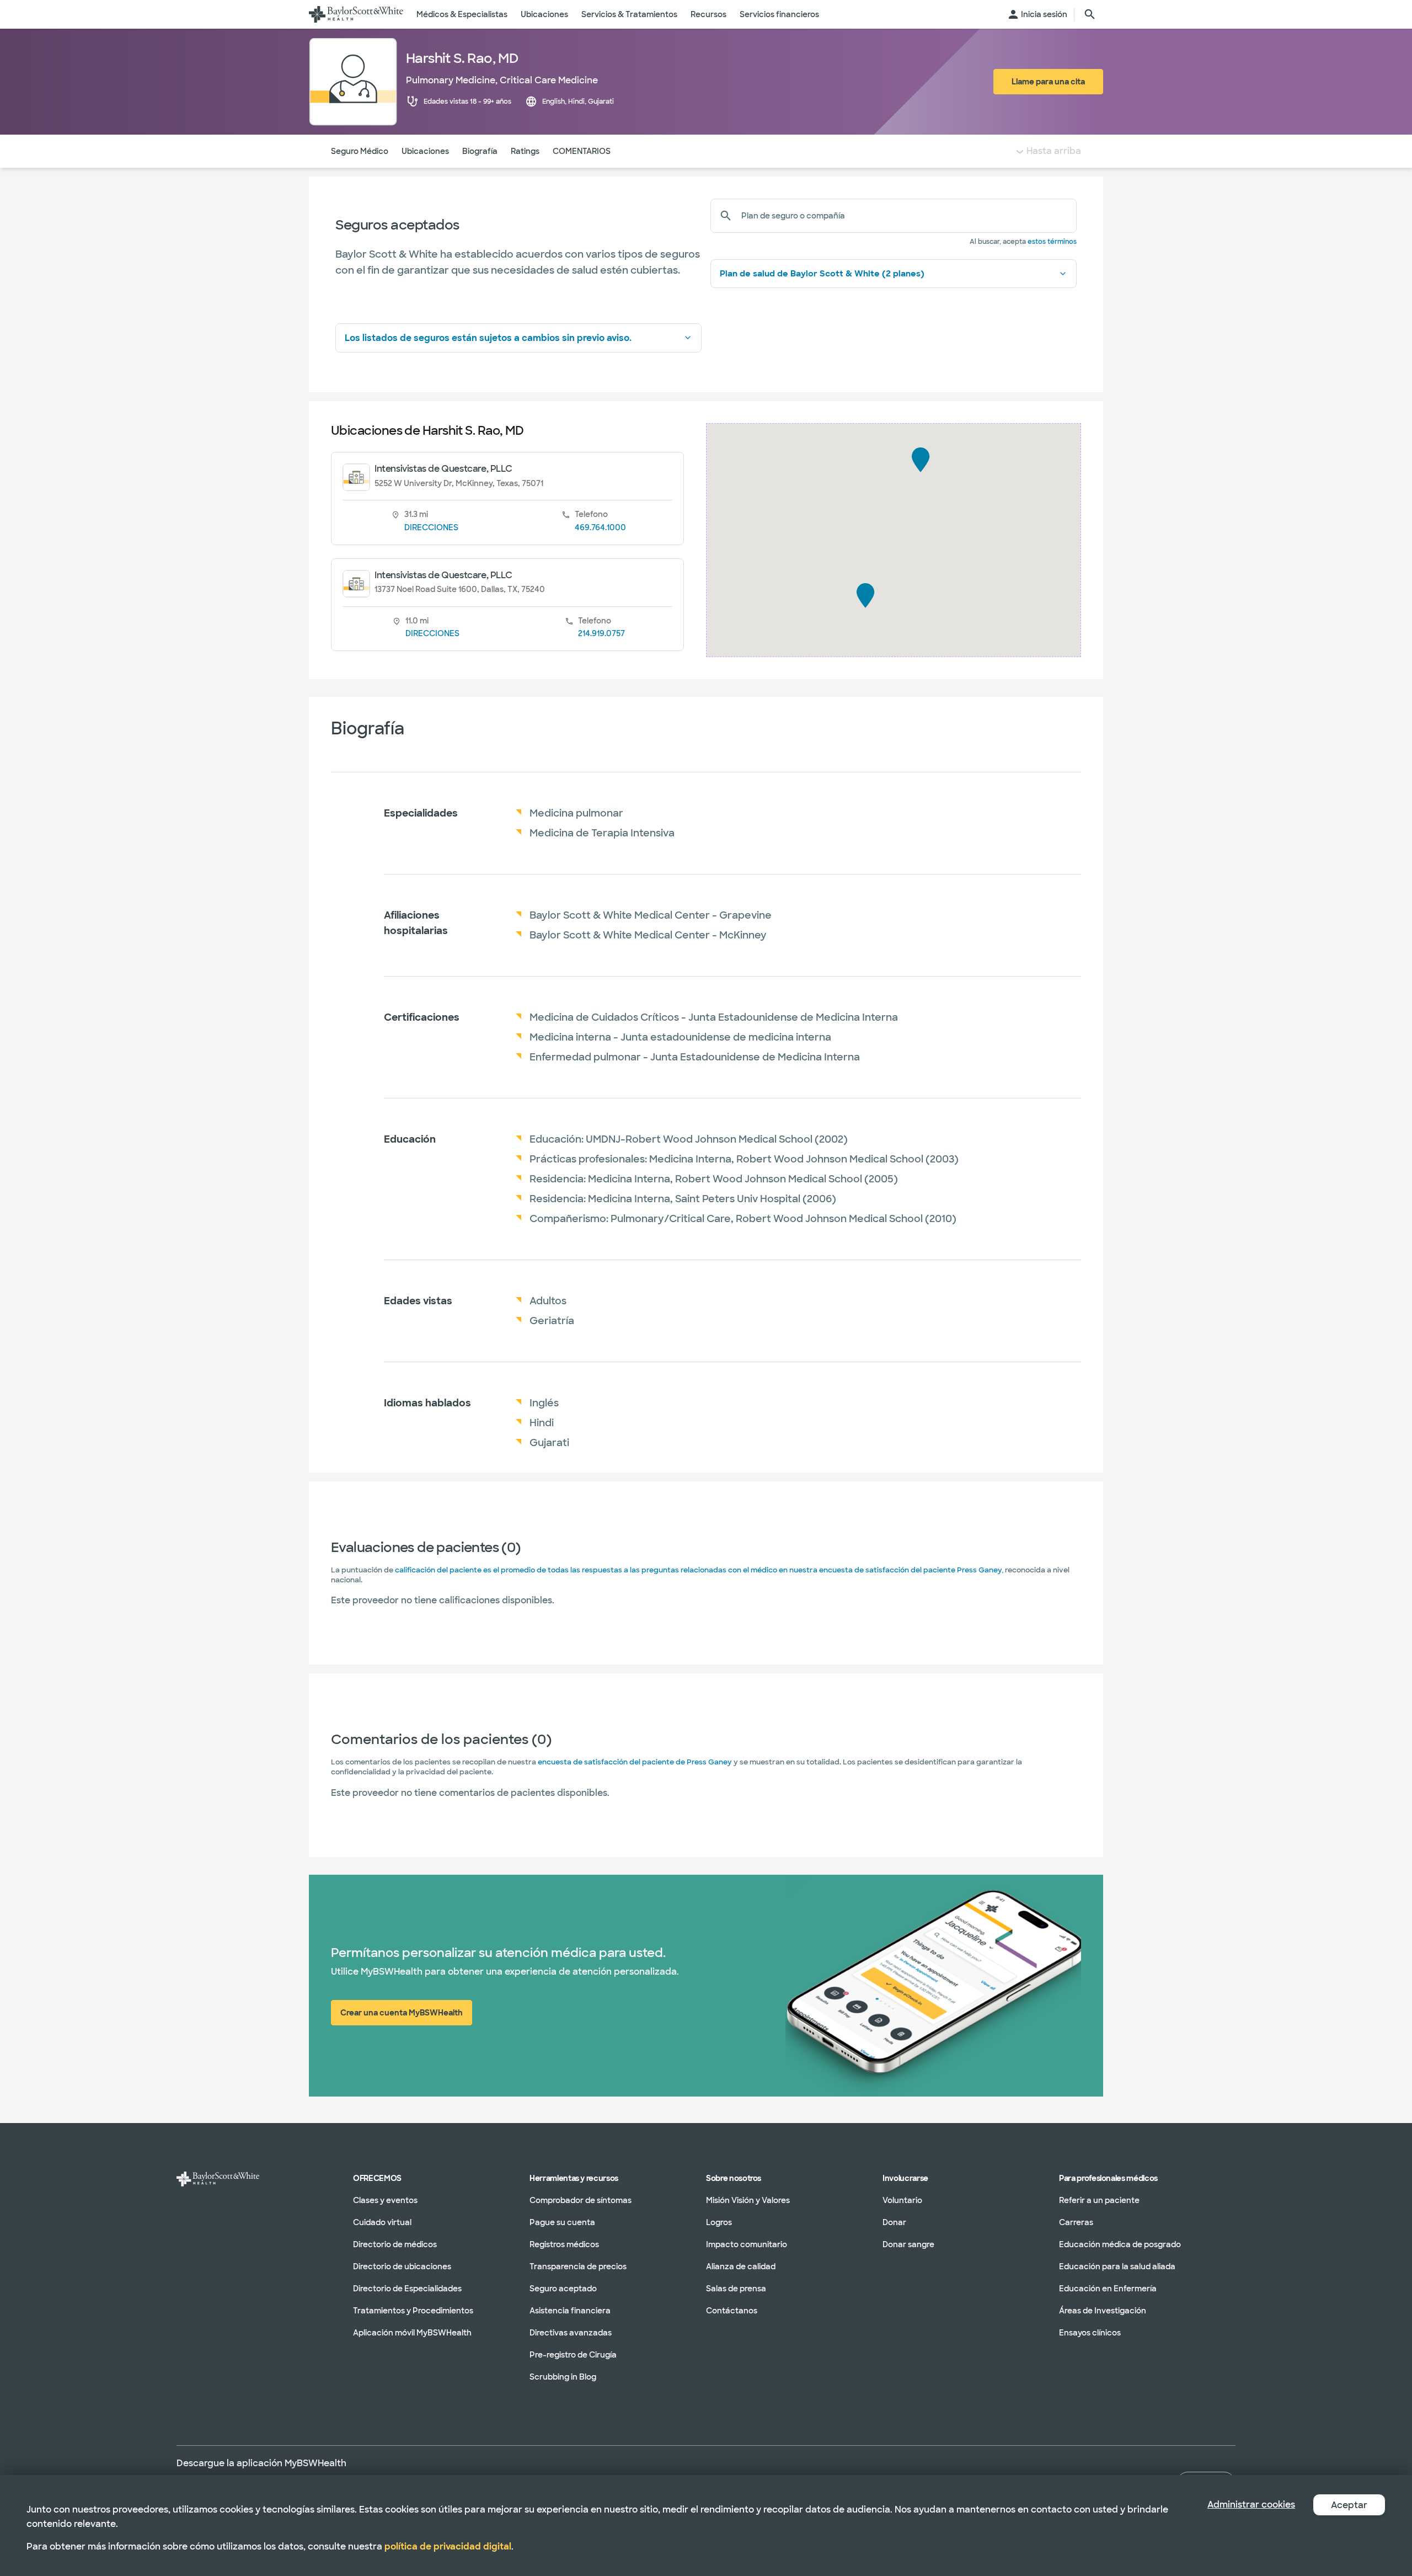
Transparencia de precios (578, 2266)
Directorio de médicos (395, 2244)
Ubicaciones (425, 151)
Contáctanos (732, 2311)
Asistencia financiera (570, 2311)
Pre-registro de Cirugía (573, 2355)
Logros (719, 2222)
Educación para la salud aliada (1117, 2266)
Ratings (525, 151)
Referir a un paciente (1099, 2200)
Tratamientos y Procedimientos (413, 2311)
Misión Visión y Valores (748, 2200)
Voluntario (902, 2200)
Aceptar (1349, 2505)
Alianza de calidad (741, 2266)
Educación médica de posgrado (1120, 2244)
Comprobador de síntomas (581, 2200)
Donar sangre (908, 2244)
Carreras (1076, 2222)
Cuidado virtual (382, 2222)
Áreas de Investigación (1103, 2311)
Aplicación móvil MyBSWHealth (412, 2333)
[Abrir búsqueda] (1090, 14)
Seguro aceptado (563, 2289)
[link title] (356, 14)
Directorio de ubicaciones (402, 2266)
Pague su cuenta (562, 2222)
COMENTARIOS (582, 151)
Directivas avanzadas (571, 2333)
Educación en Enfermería (1108, 2289)
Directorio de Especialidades (407, 2289)
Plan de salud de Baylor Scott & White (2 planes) (822, 274)
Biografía (480, 151)
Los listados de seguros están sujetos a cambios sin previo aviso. (488, 338)
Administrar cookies (1251, 2505)
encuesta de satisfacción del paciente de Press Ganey (635, 1762)
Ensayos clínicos (1090, 2333)
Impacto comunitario (747, 2244)
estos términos (1052, 242)
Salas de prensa (736, 2289)
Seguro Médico (360, 151)
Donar (894, 2222)
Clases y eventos (385, 2200)
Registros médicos (564, 2244)
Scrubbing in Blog (563, 2377)
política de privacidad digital (448, 2546)
